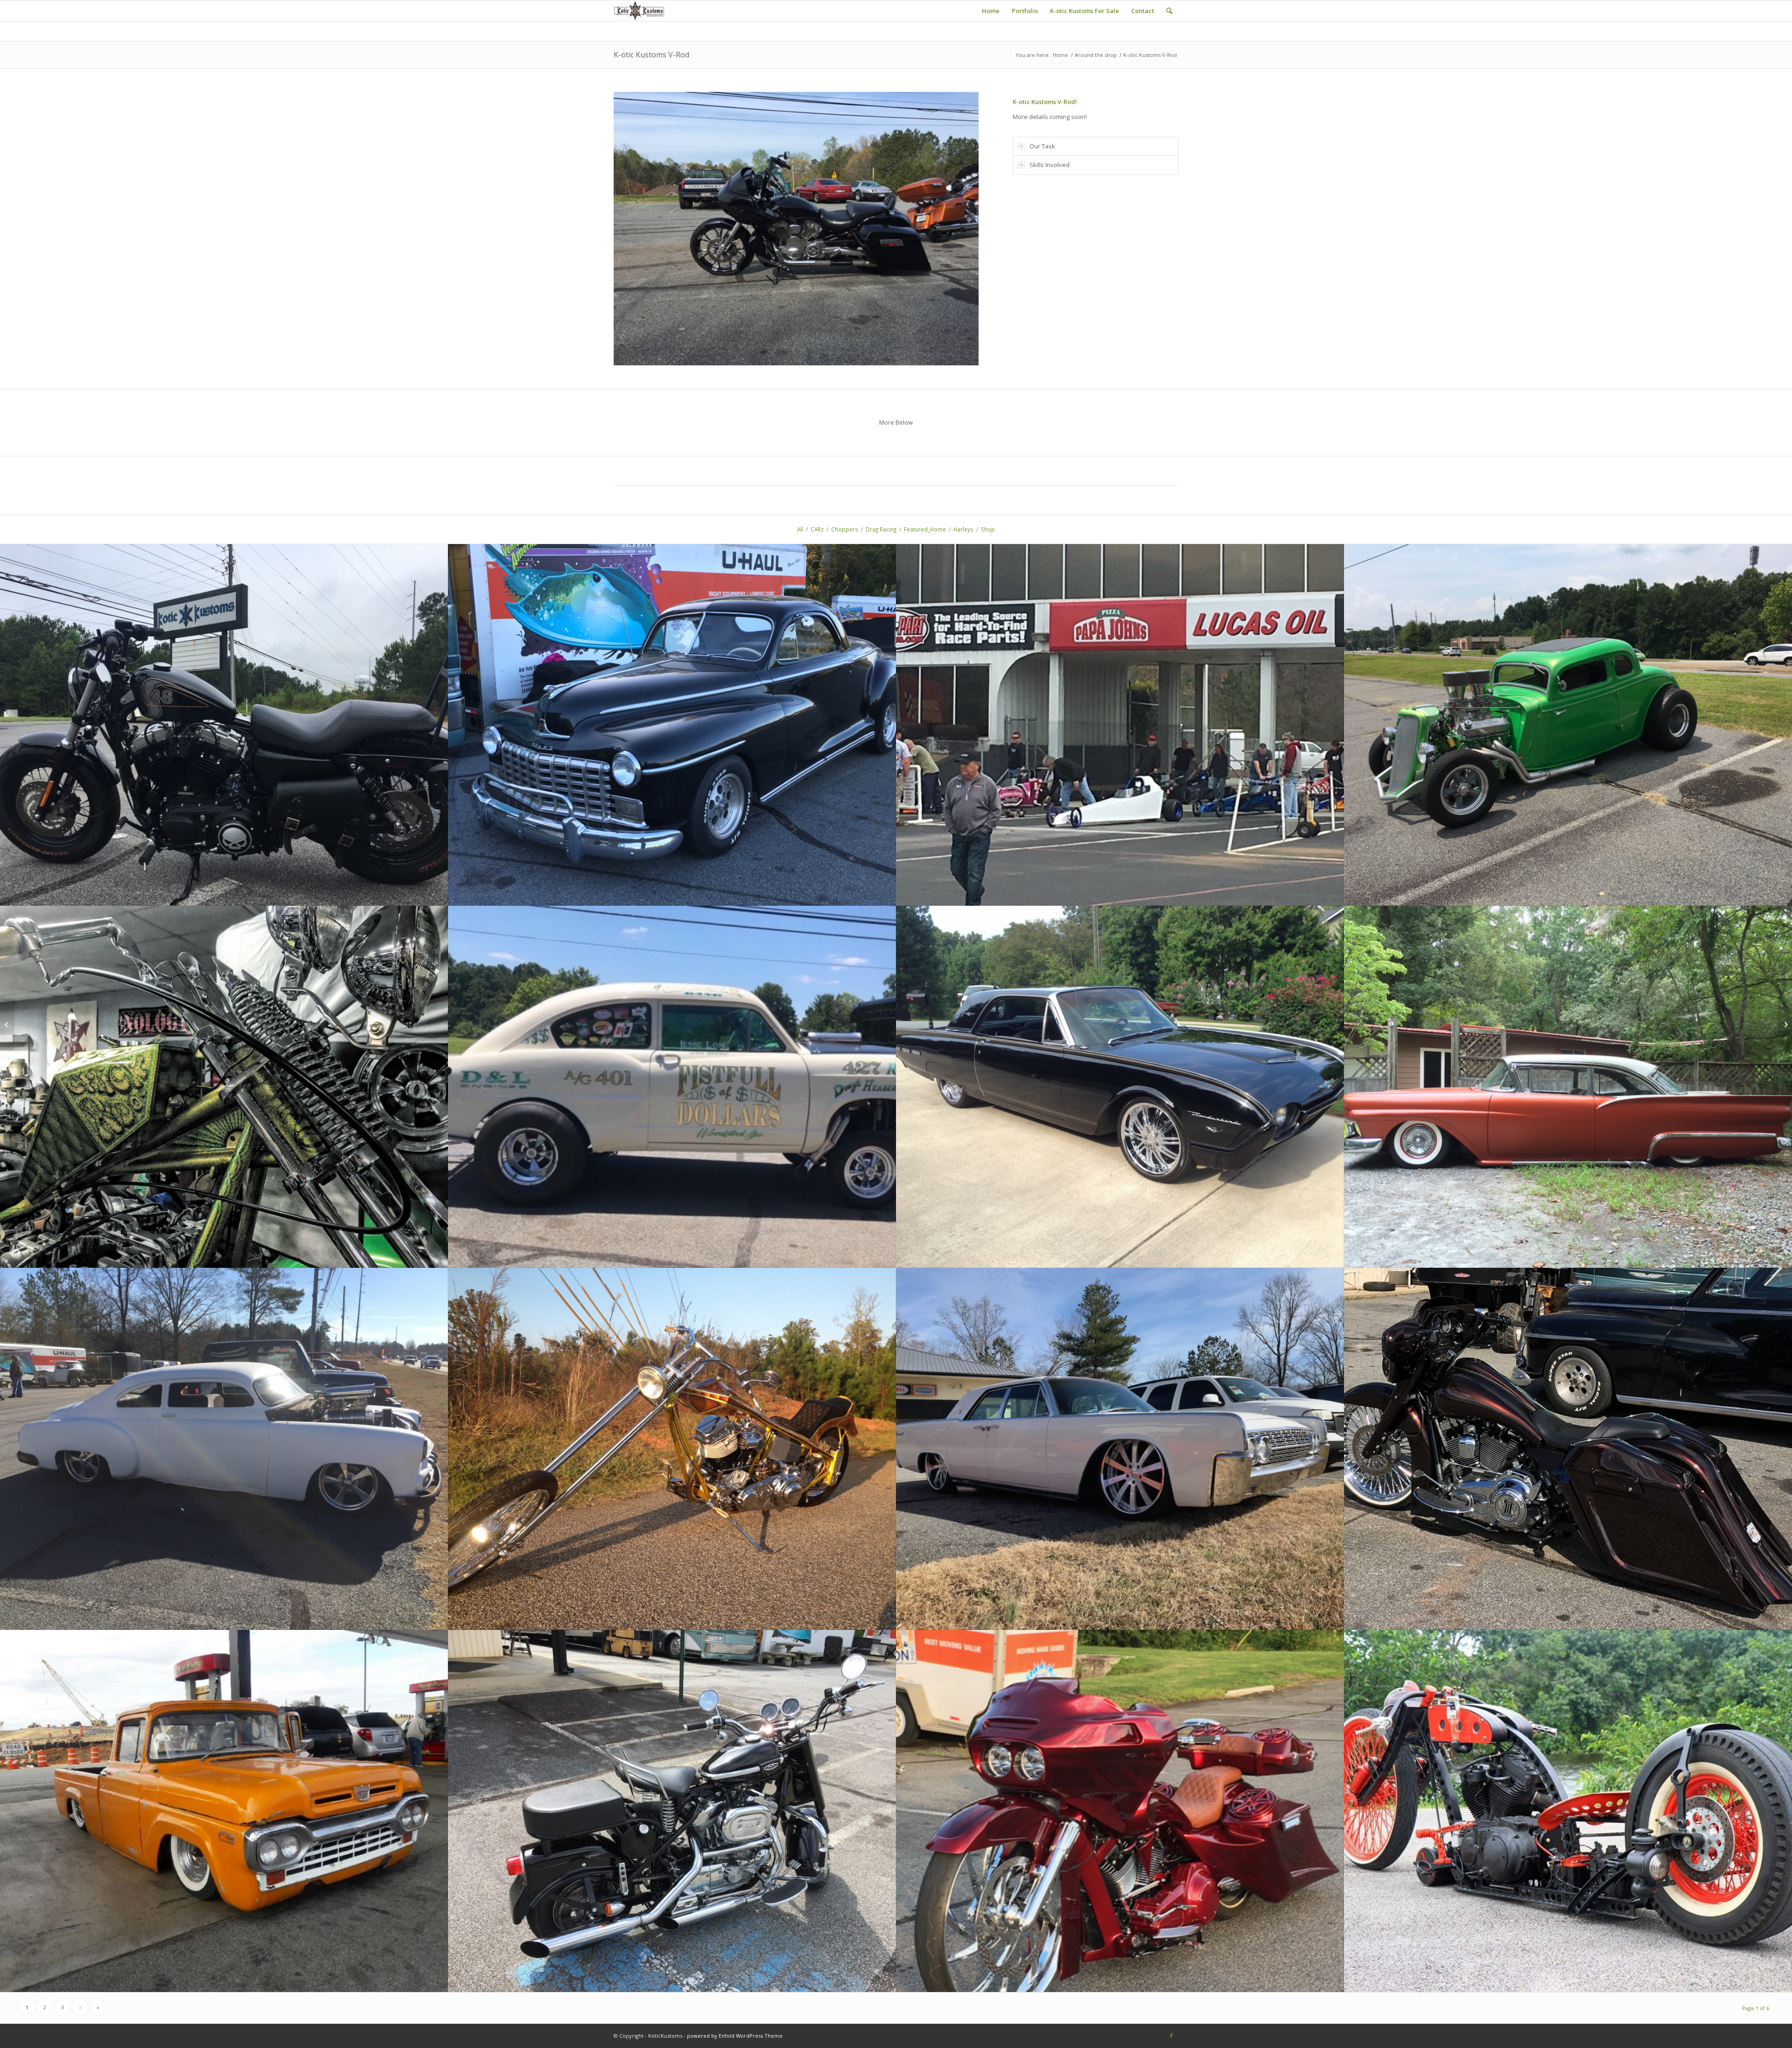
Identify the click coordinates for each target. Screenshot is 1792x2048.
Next (958, 229)
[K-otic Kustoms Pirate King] (7, 1024)
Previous (635, 229)
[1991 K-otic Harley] (1785, 1024)
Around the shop (1096, 55)
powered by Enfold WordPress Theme (735, 2036)
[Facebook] (1171, 2035)
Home (1060, 55)
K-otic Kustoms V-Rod (651, 55)
